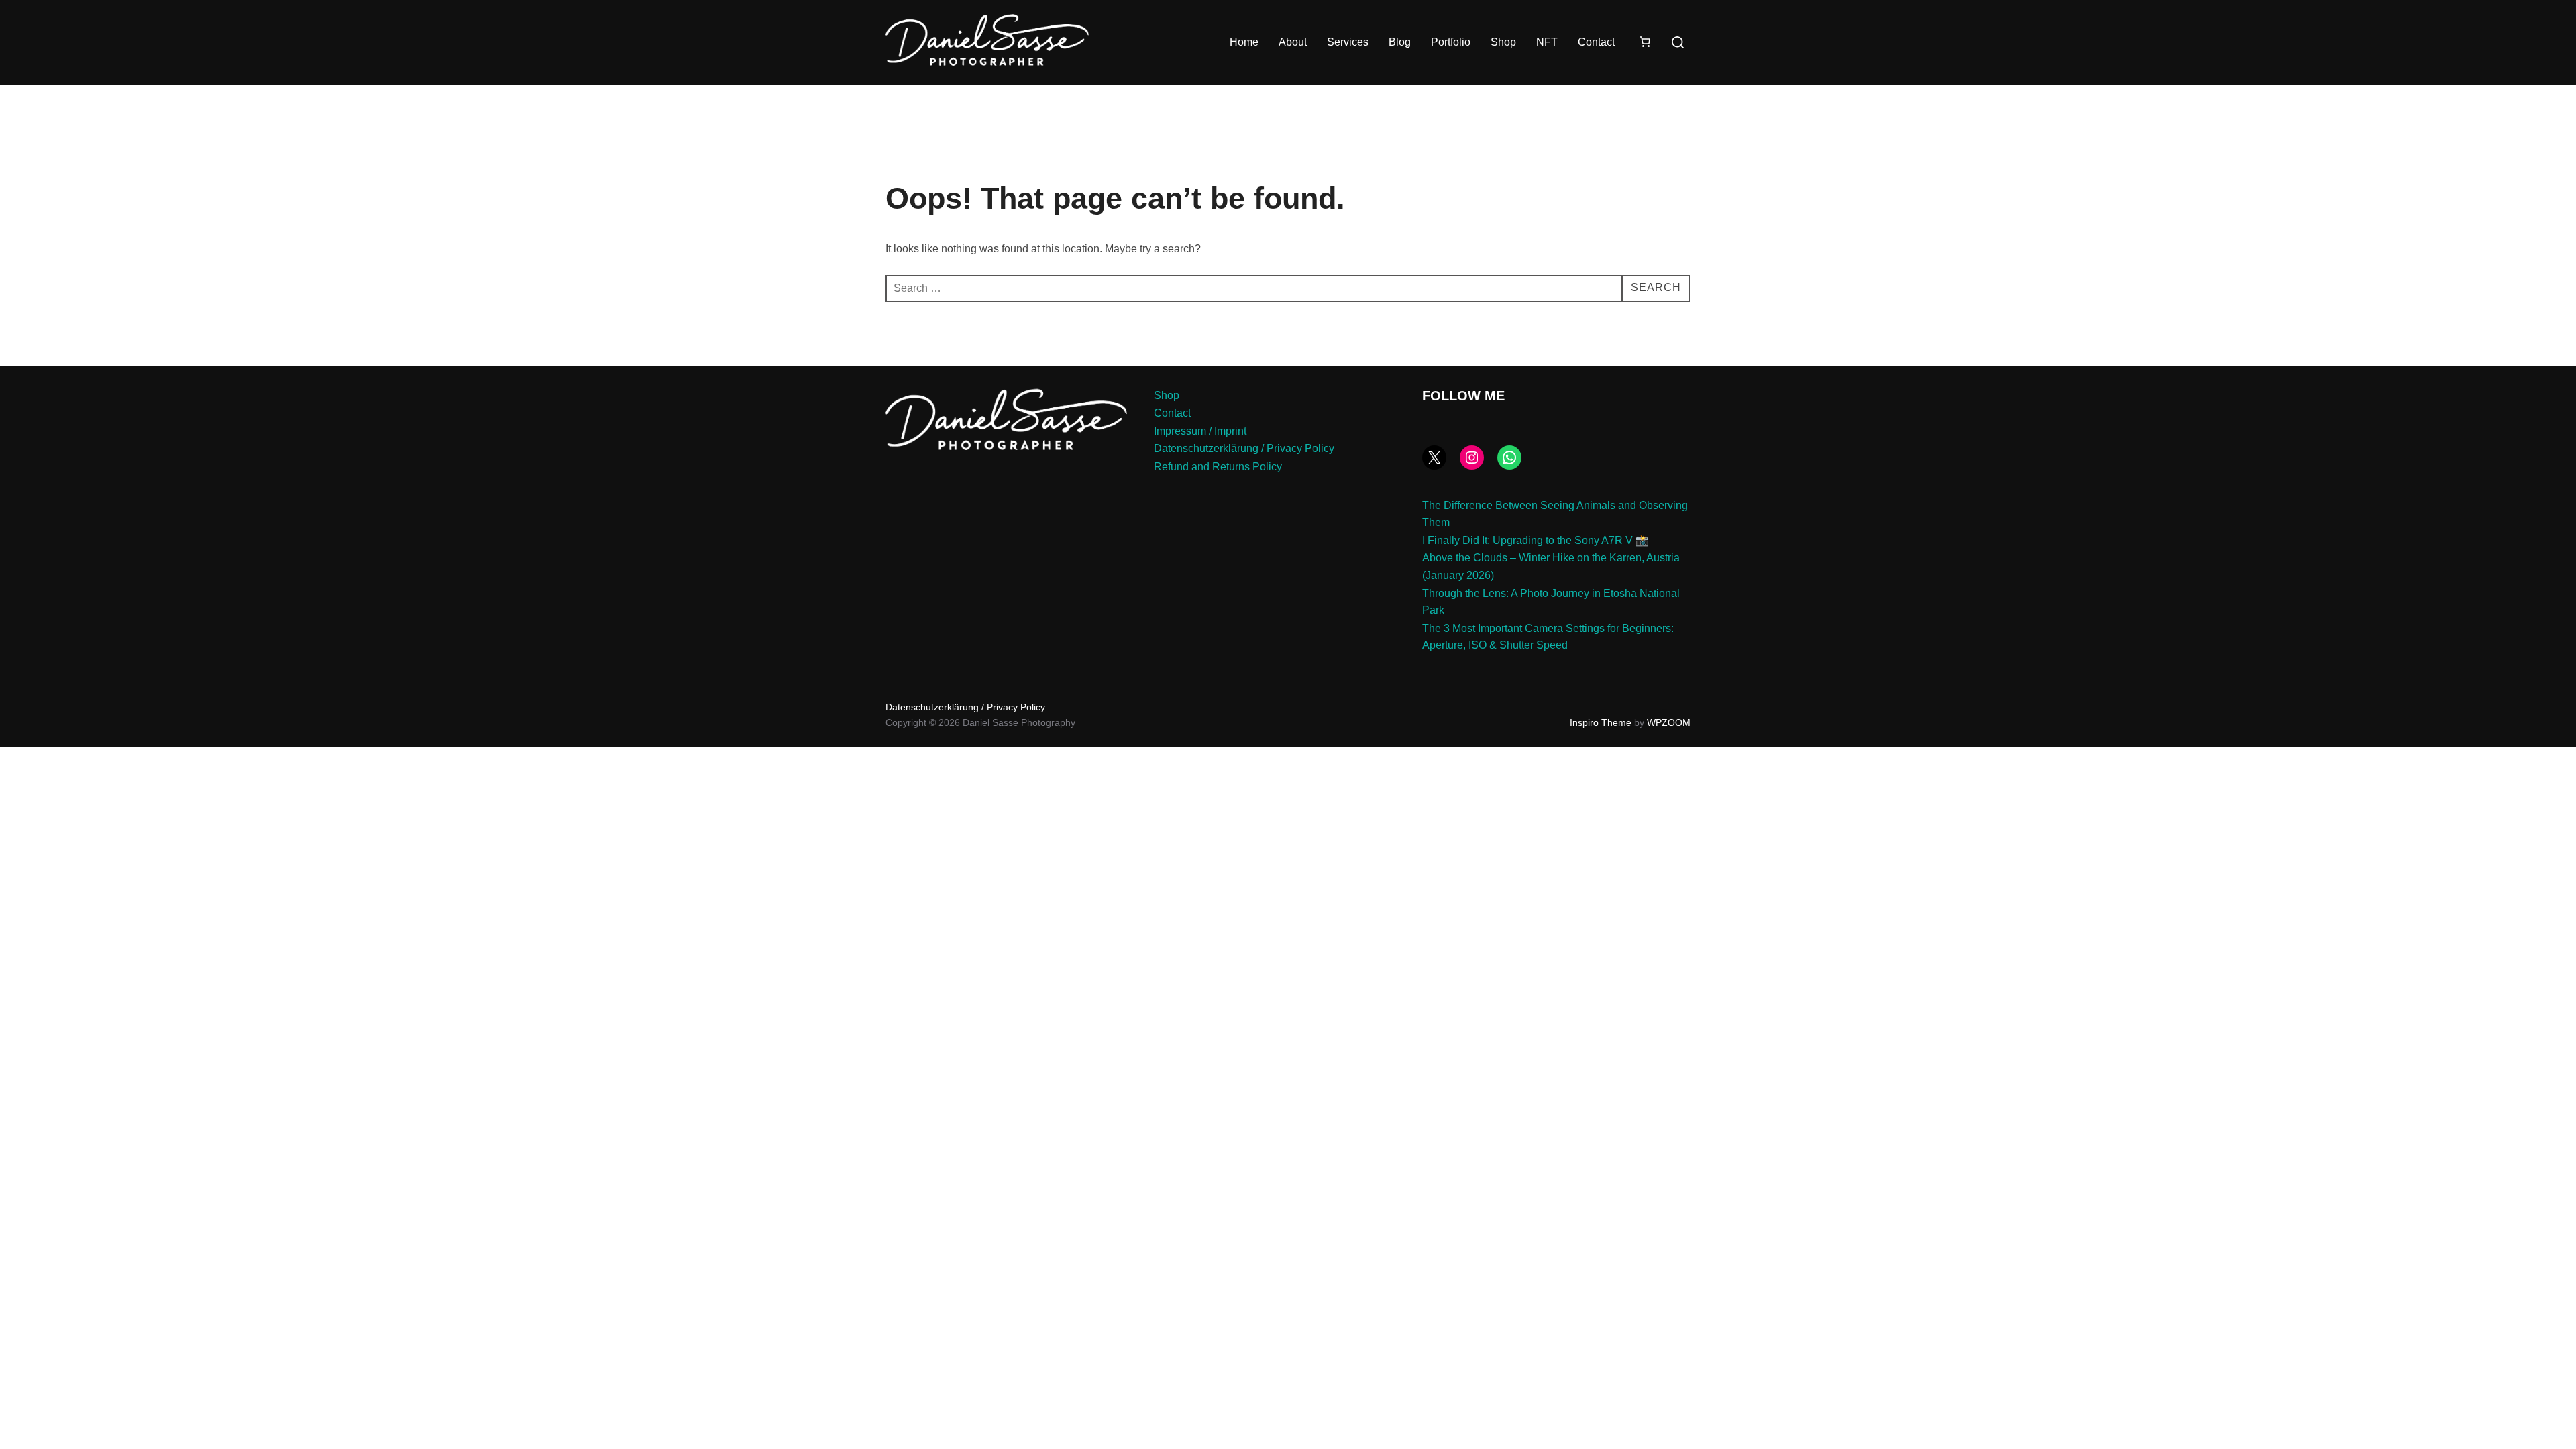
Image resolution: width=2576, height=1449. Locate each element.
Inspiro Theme (1601, 722)
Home (1244, 42)
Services (1348, 42)
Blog (1400, 42)
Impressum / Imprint (1200, 431)
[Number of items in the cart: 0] (1645, 42)
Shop (1503, 42)
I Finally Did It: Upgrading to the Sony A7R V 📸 (1536, 540)
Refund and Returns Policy (1218, 467)
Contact (1596, 42)
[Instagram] (1472, 458)
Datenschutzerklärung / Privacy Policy (1244, 448)
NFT (1547, 42)
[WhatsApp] (1509, 458)
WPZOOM (1669, 722)
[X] (1434, 458)
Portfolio (1451, 42)
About (1293, 42)
